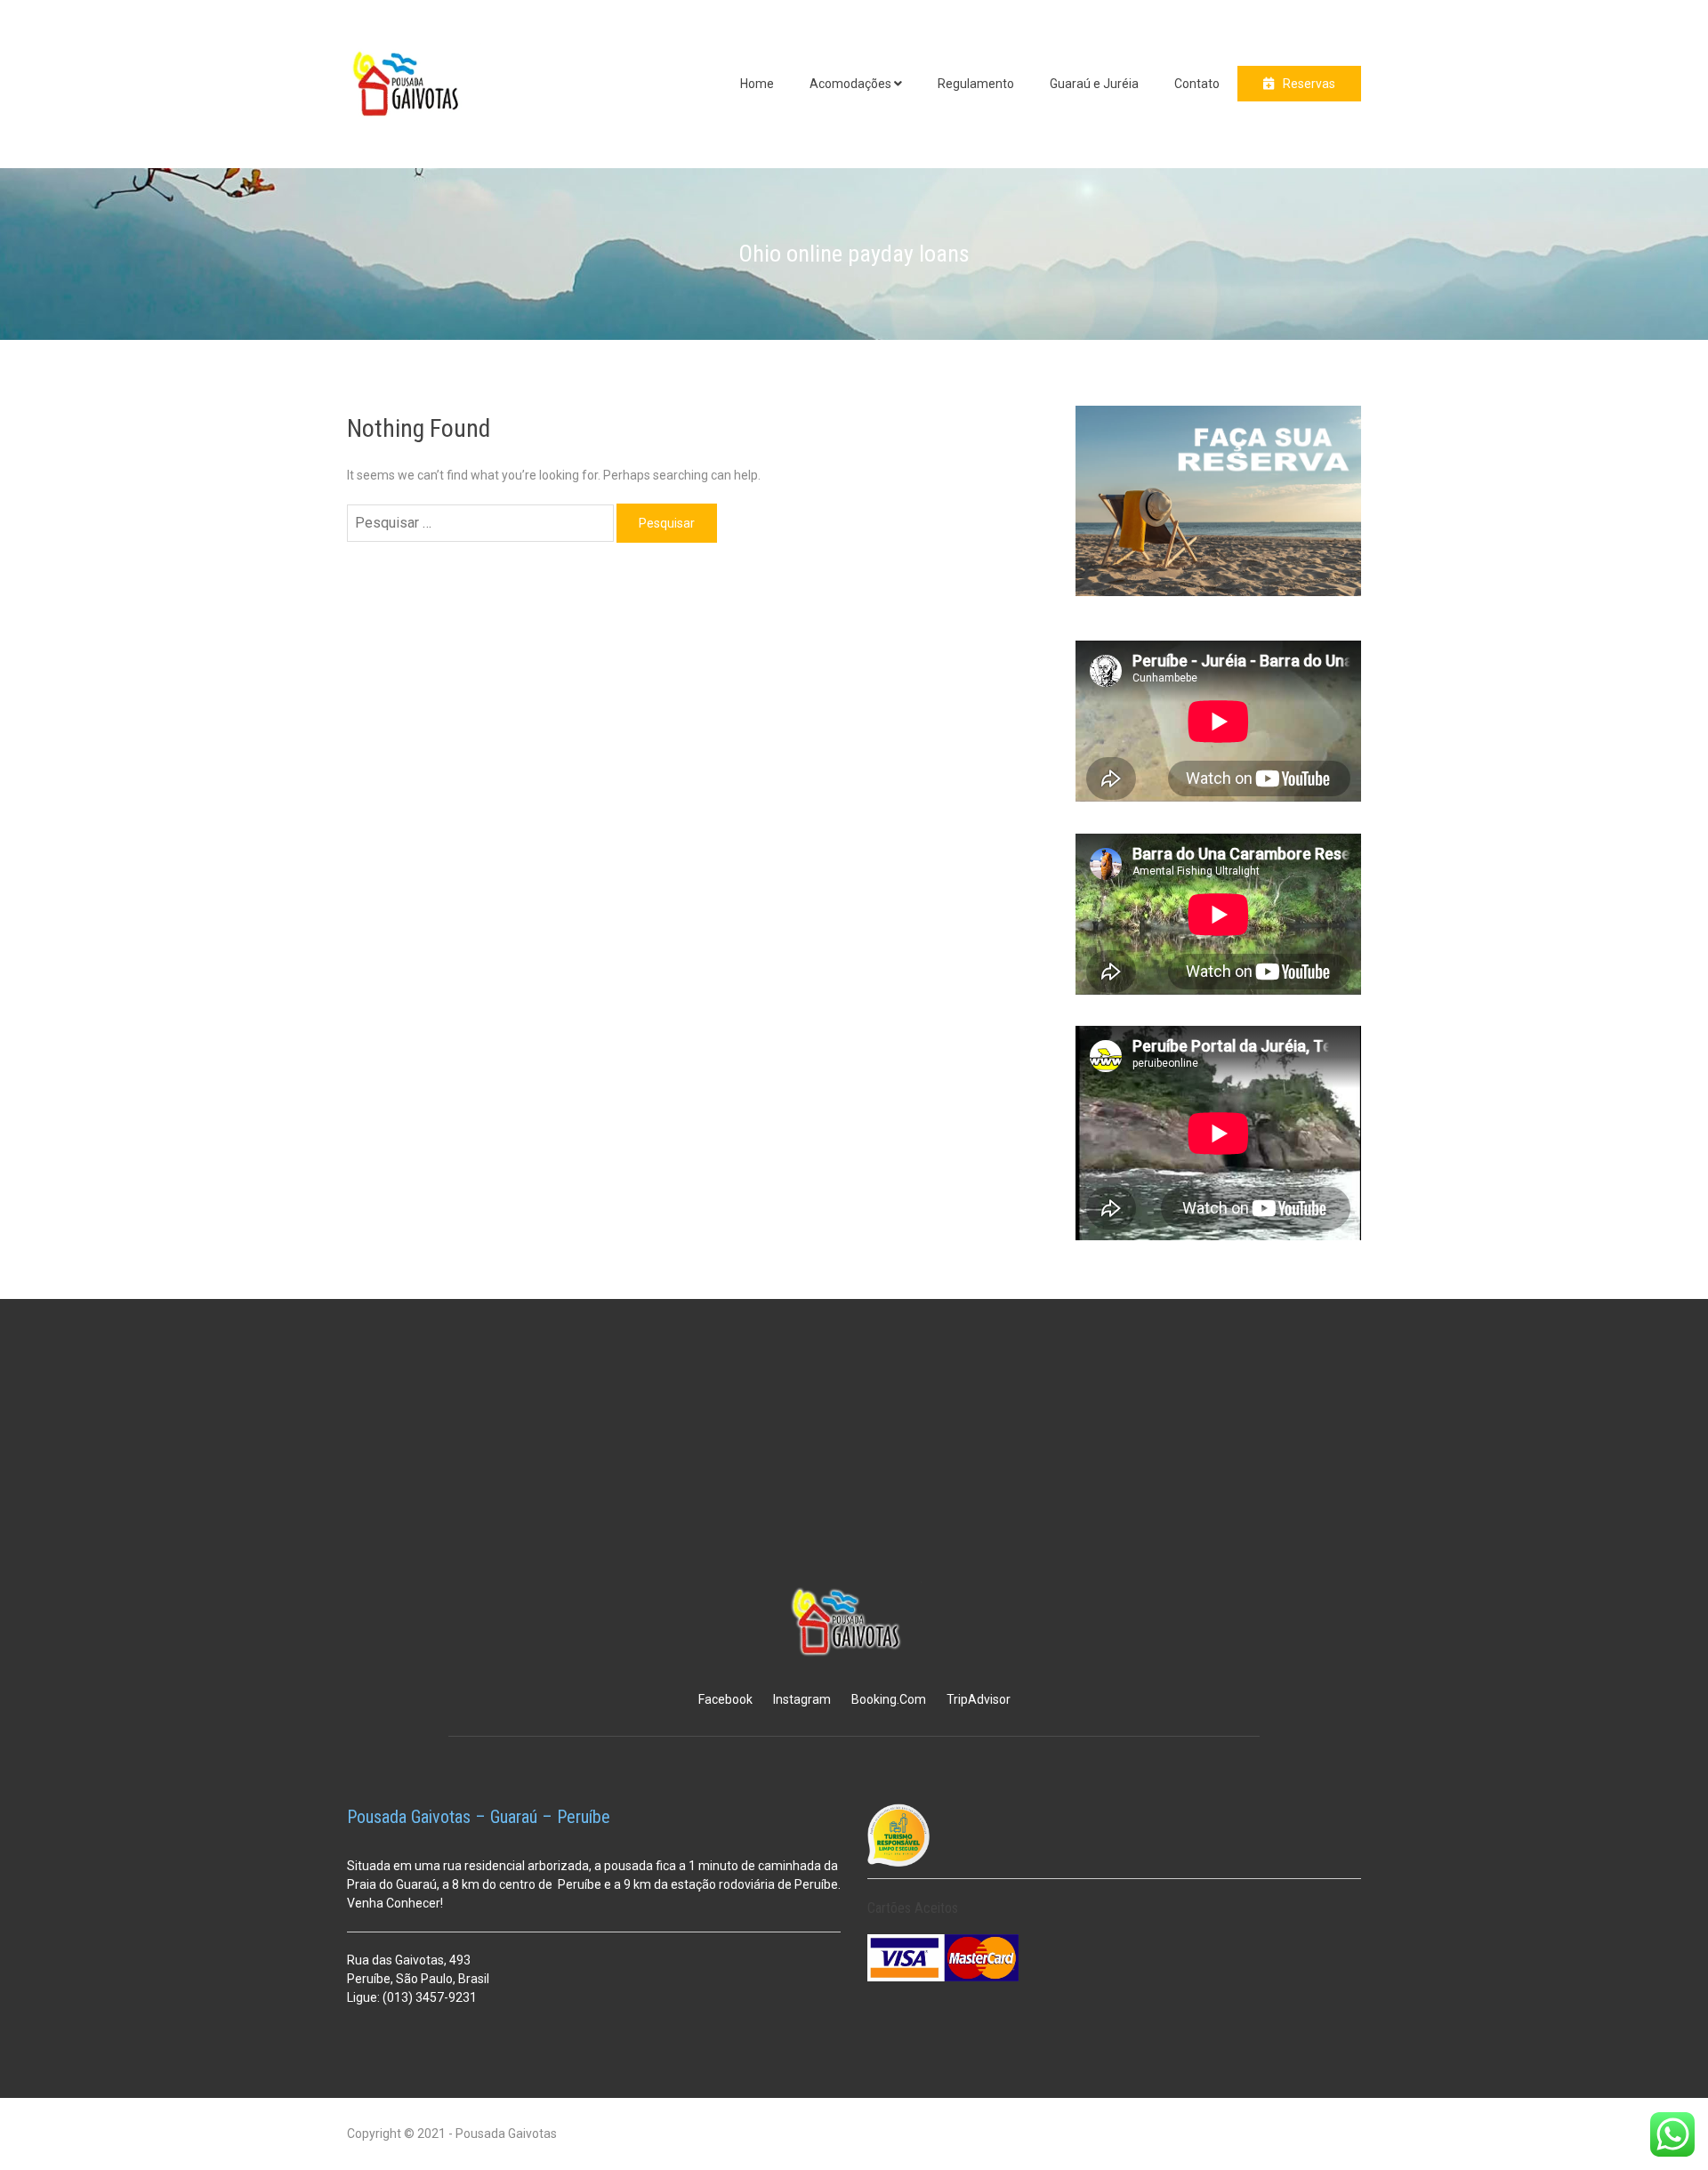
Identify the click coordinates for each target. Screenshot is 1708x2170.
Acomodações (850, 84)
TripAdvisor (979, 1699)
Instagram (802, 1699)
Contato (1197, 84)
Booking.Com (889, 1699)
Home (757, 84)
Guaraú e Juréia (1094, 84)
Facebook (725, 1699)
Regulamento (976, 84)
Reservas (1309, 84)
